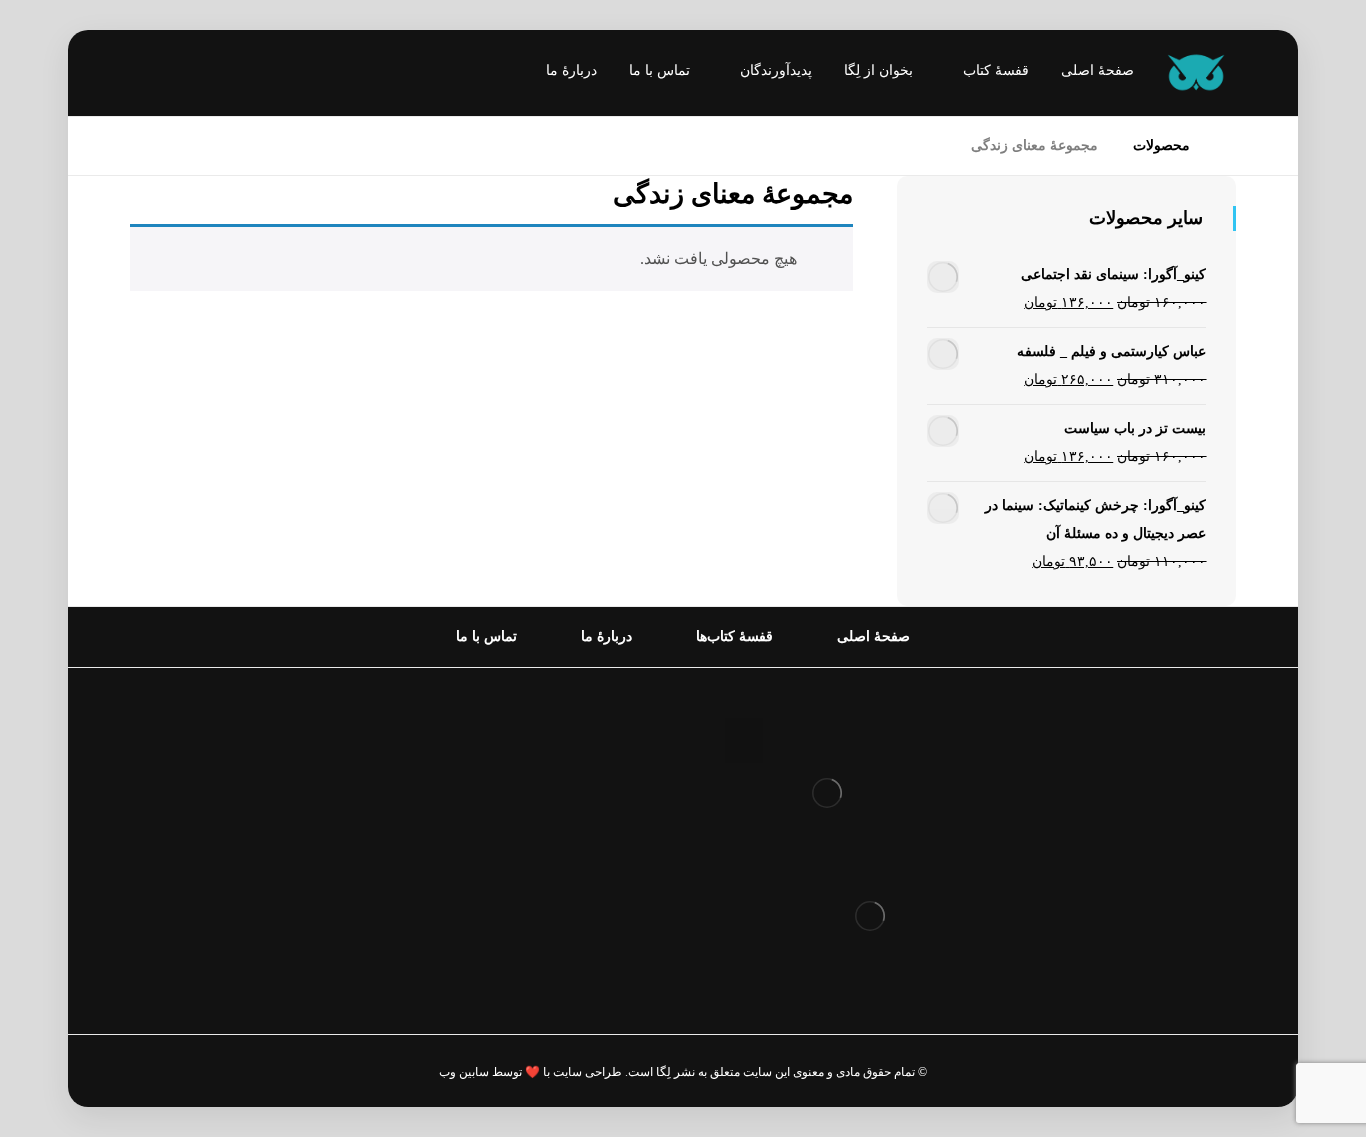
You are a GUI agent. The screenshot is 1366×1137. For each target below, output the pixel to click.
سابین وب (464, 1072)
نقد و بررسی (599, 797)
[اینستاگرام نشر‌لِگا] (165, 75)
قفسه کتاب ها (594, 829)
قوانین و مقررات (586, 733)
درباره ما (612, 765)
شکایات (615, 861)
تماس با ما (606, 893)
